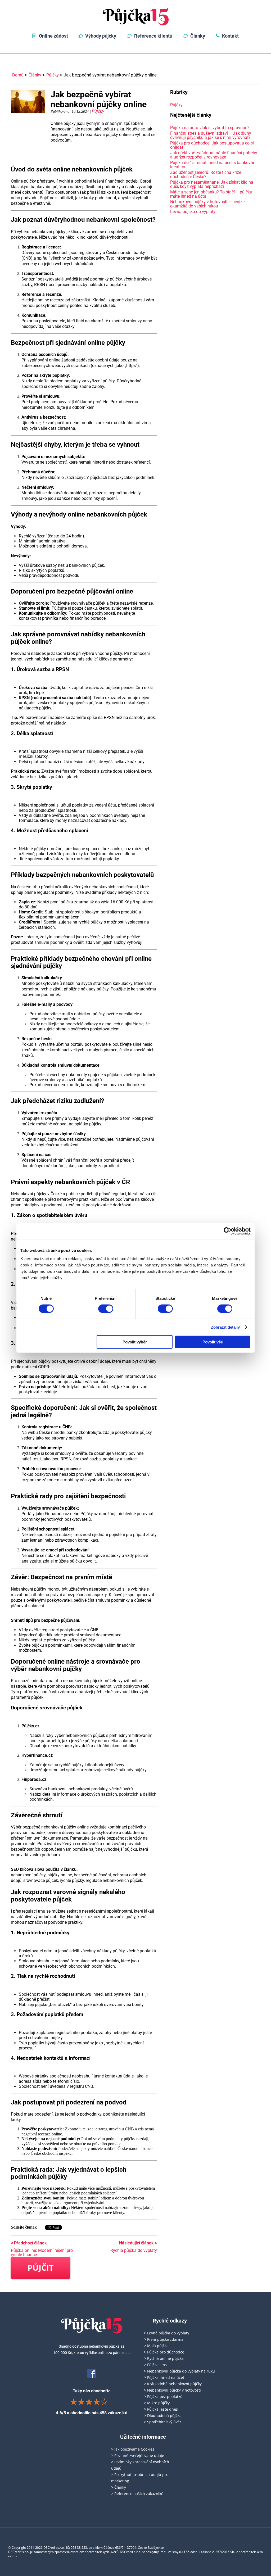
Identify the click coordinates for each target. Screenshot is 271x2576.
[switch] (106, 1309)
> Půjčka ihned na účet (164, 2377)
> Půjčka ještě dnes (161, 2409)
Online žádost (53, 36)
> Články (119, 2487)
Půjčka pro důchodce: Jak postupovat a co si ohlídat (212, 145)
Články (198, 36)
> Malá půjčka (156, 2346)
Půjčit (40, 2268)
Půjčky (53, 75)
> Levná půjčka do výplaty (167, 2333)
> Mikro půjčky (157, 2403)
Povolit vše (213, 1342)
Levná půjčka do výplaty (193, 212)
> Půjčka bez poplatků (163, 2396)
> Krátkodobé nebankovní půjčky (173, 2384)
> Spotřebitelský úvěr (163, 2422)
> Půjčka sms (155, 2365)
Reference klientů (153, 36)
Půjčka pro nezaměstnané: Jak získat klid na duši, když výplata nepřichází (212, 184)
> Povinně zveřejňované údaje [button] (138, 2455)
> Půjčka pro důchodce (164, 2352)
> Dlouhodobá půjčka (163, 2416)
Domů (18, 75)
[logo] (136, 17)
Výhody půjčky (101, 36)
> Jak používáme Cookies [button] (133, 2449)
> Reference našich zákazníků (137, 2494)
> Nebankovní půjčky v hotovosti (172, 2390)
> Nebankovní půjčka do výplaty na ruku (179, 2371)
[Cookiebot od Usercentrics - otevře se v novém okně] (227, 1231)
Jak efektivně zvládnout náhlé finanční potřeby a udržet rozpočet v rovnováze (214, 155)
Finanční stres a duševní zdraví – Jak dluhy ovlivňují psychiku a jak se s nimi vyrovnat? (211, 135)
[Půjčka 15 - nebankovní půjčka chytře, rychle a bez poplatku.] (92, 2326)
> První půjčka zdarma (164, 2339)
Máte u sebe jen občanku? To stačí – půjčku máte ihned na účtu (211, 194)
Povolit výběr (135, 1342)
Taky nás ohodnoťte (92, 2402)
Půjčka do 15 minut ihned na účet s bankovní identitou (212, 165)
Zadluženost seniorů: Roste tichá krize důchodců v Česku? (206, 175)
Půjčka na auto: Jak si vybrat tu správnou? (210, 128)
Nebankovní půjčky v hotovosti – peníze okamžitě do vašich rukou (207, 204)
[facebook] (92, 2373)
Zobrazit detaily (225, 1327)
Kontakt (230, 36)
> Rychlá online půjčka (164, 2358)
